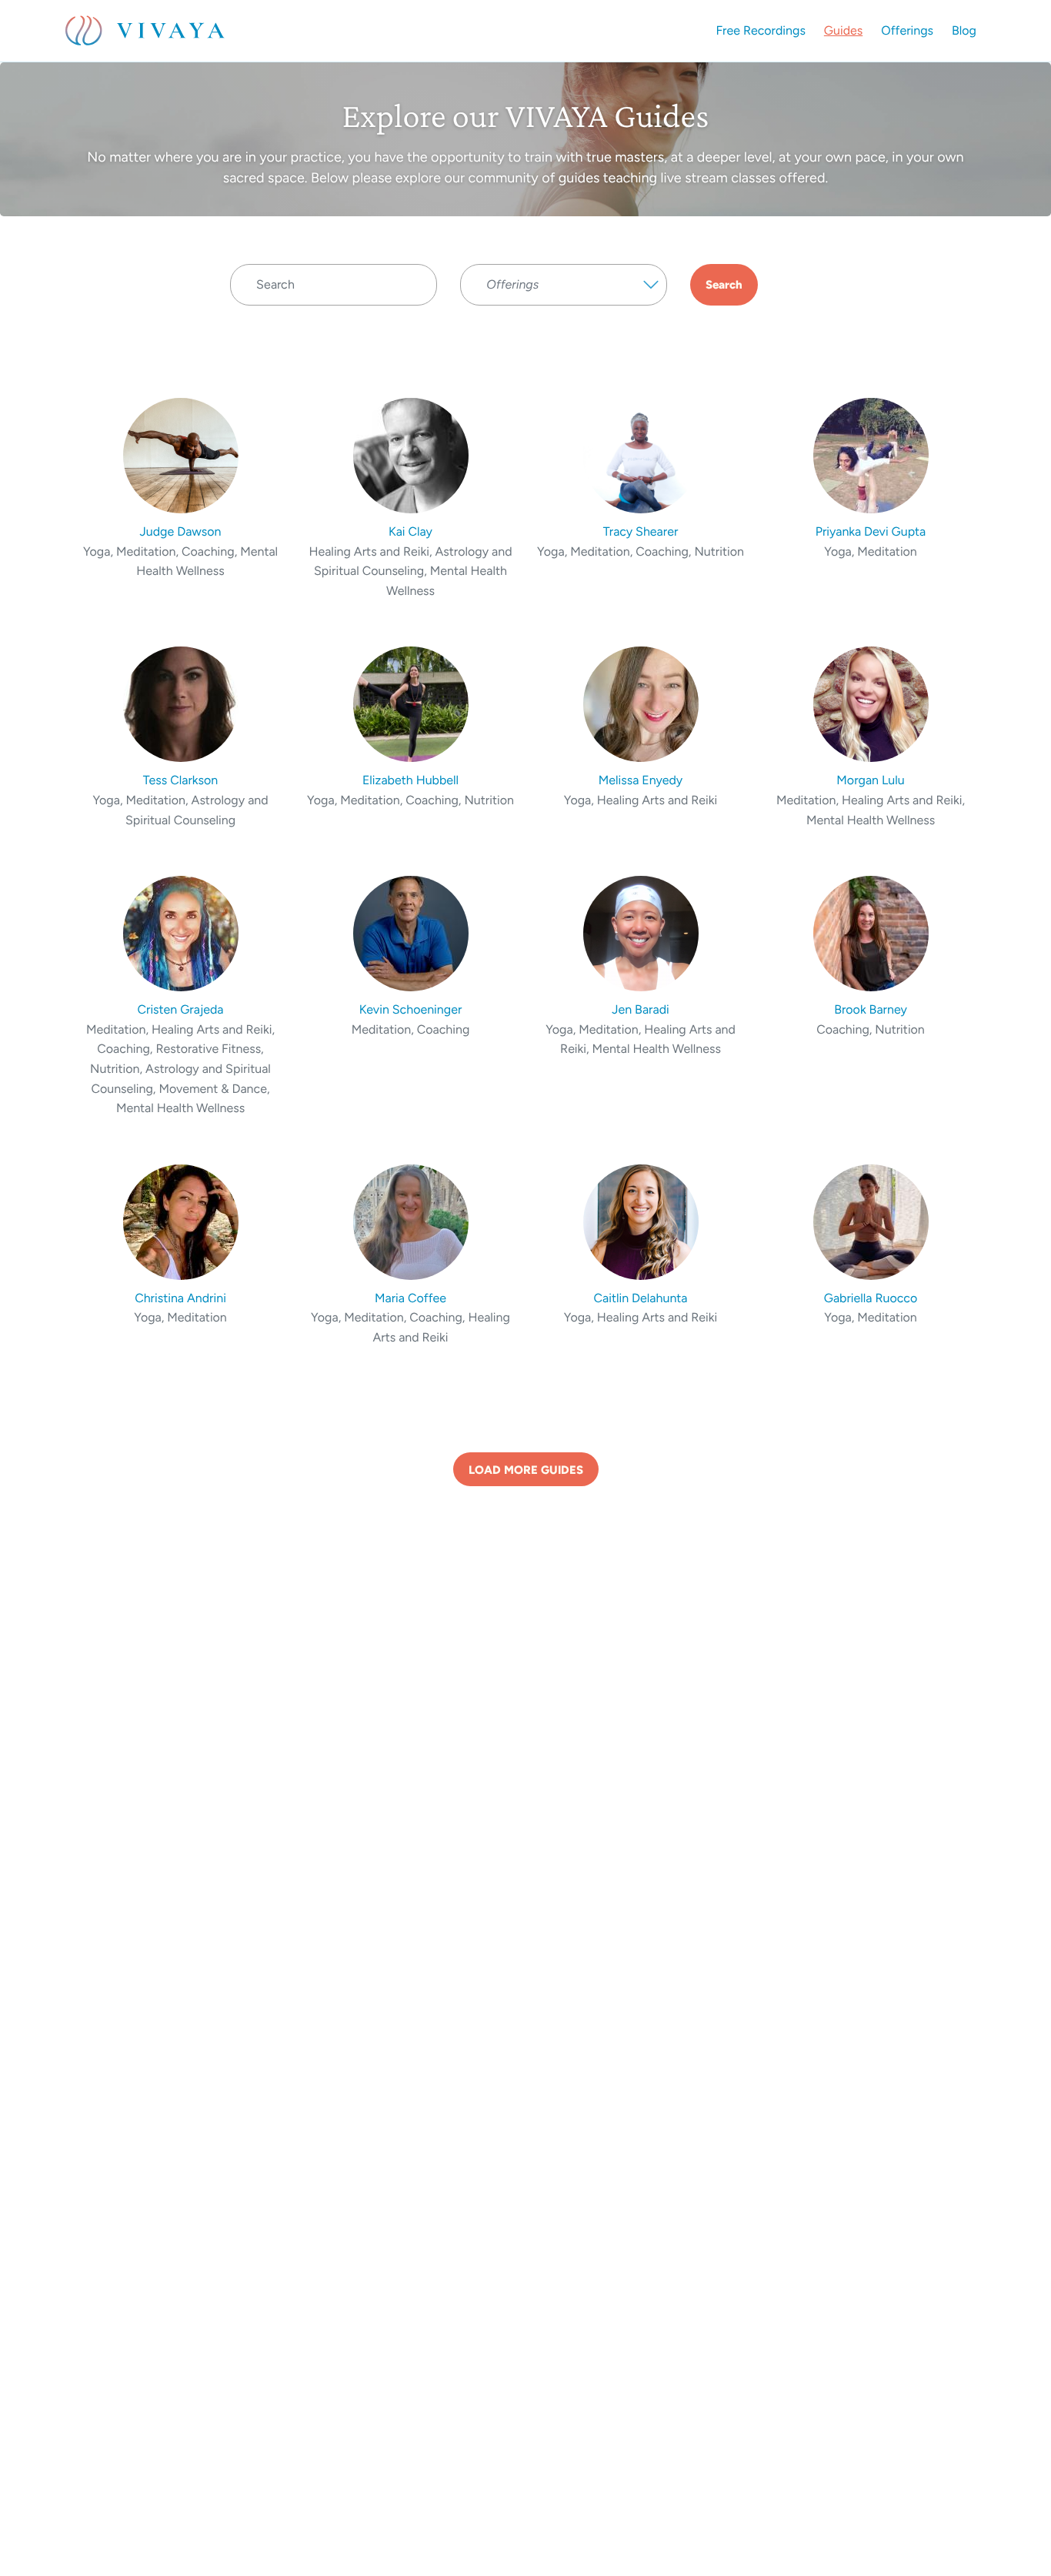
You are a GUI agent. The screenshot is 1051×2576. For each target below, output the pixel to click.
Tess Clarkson (181, 780)
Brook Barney (871, 1009)
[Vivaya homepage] (145, 31)
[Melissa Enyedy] (641, 703)
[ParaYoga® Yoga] (564, 313)
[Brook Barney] (871, 932)
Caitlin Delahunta (641, 1298)
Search (724, 285)
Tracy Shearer (641, 531)
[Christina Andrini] (180, 1221)
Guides (843, 30)
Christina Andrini (180, 1298)
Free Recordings (761, 30)
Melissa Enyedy (641, 780)
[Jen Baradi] (641, 932)
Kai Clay (410, 531)
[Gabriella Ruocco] (871, 1221)
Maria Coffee (410, 1298)
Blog (964, 30)
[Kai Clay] (410, 454)
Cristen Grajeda (180, 1009)
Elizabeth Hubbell (410, 780)
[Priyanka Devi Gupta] (871, 454)
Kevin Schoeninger (411, 1009)
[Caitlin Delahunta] (641, 1221)
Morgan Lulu (870, 780)
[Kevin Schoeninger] (410, 932)
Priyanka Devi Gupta (871, 531)
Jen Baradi (640, 1009)
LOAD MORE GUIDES (526, 1470)
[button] (564, 285)
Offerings (907, 30)
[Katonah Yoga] (564, 344)
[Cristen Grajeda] (180, 932)
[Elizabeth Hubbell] (410, 703)
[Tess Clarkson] (180, 703)
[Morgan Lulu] (871, 703)
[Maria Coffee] (410, 1221)
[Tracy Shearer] (641, 454)
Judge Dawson (181, 531)
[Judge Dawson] (180, 454)
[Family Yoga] (564, 329)
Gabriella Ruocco (871, 1298)
